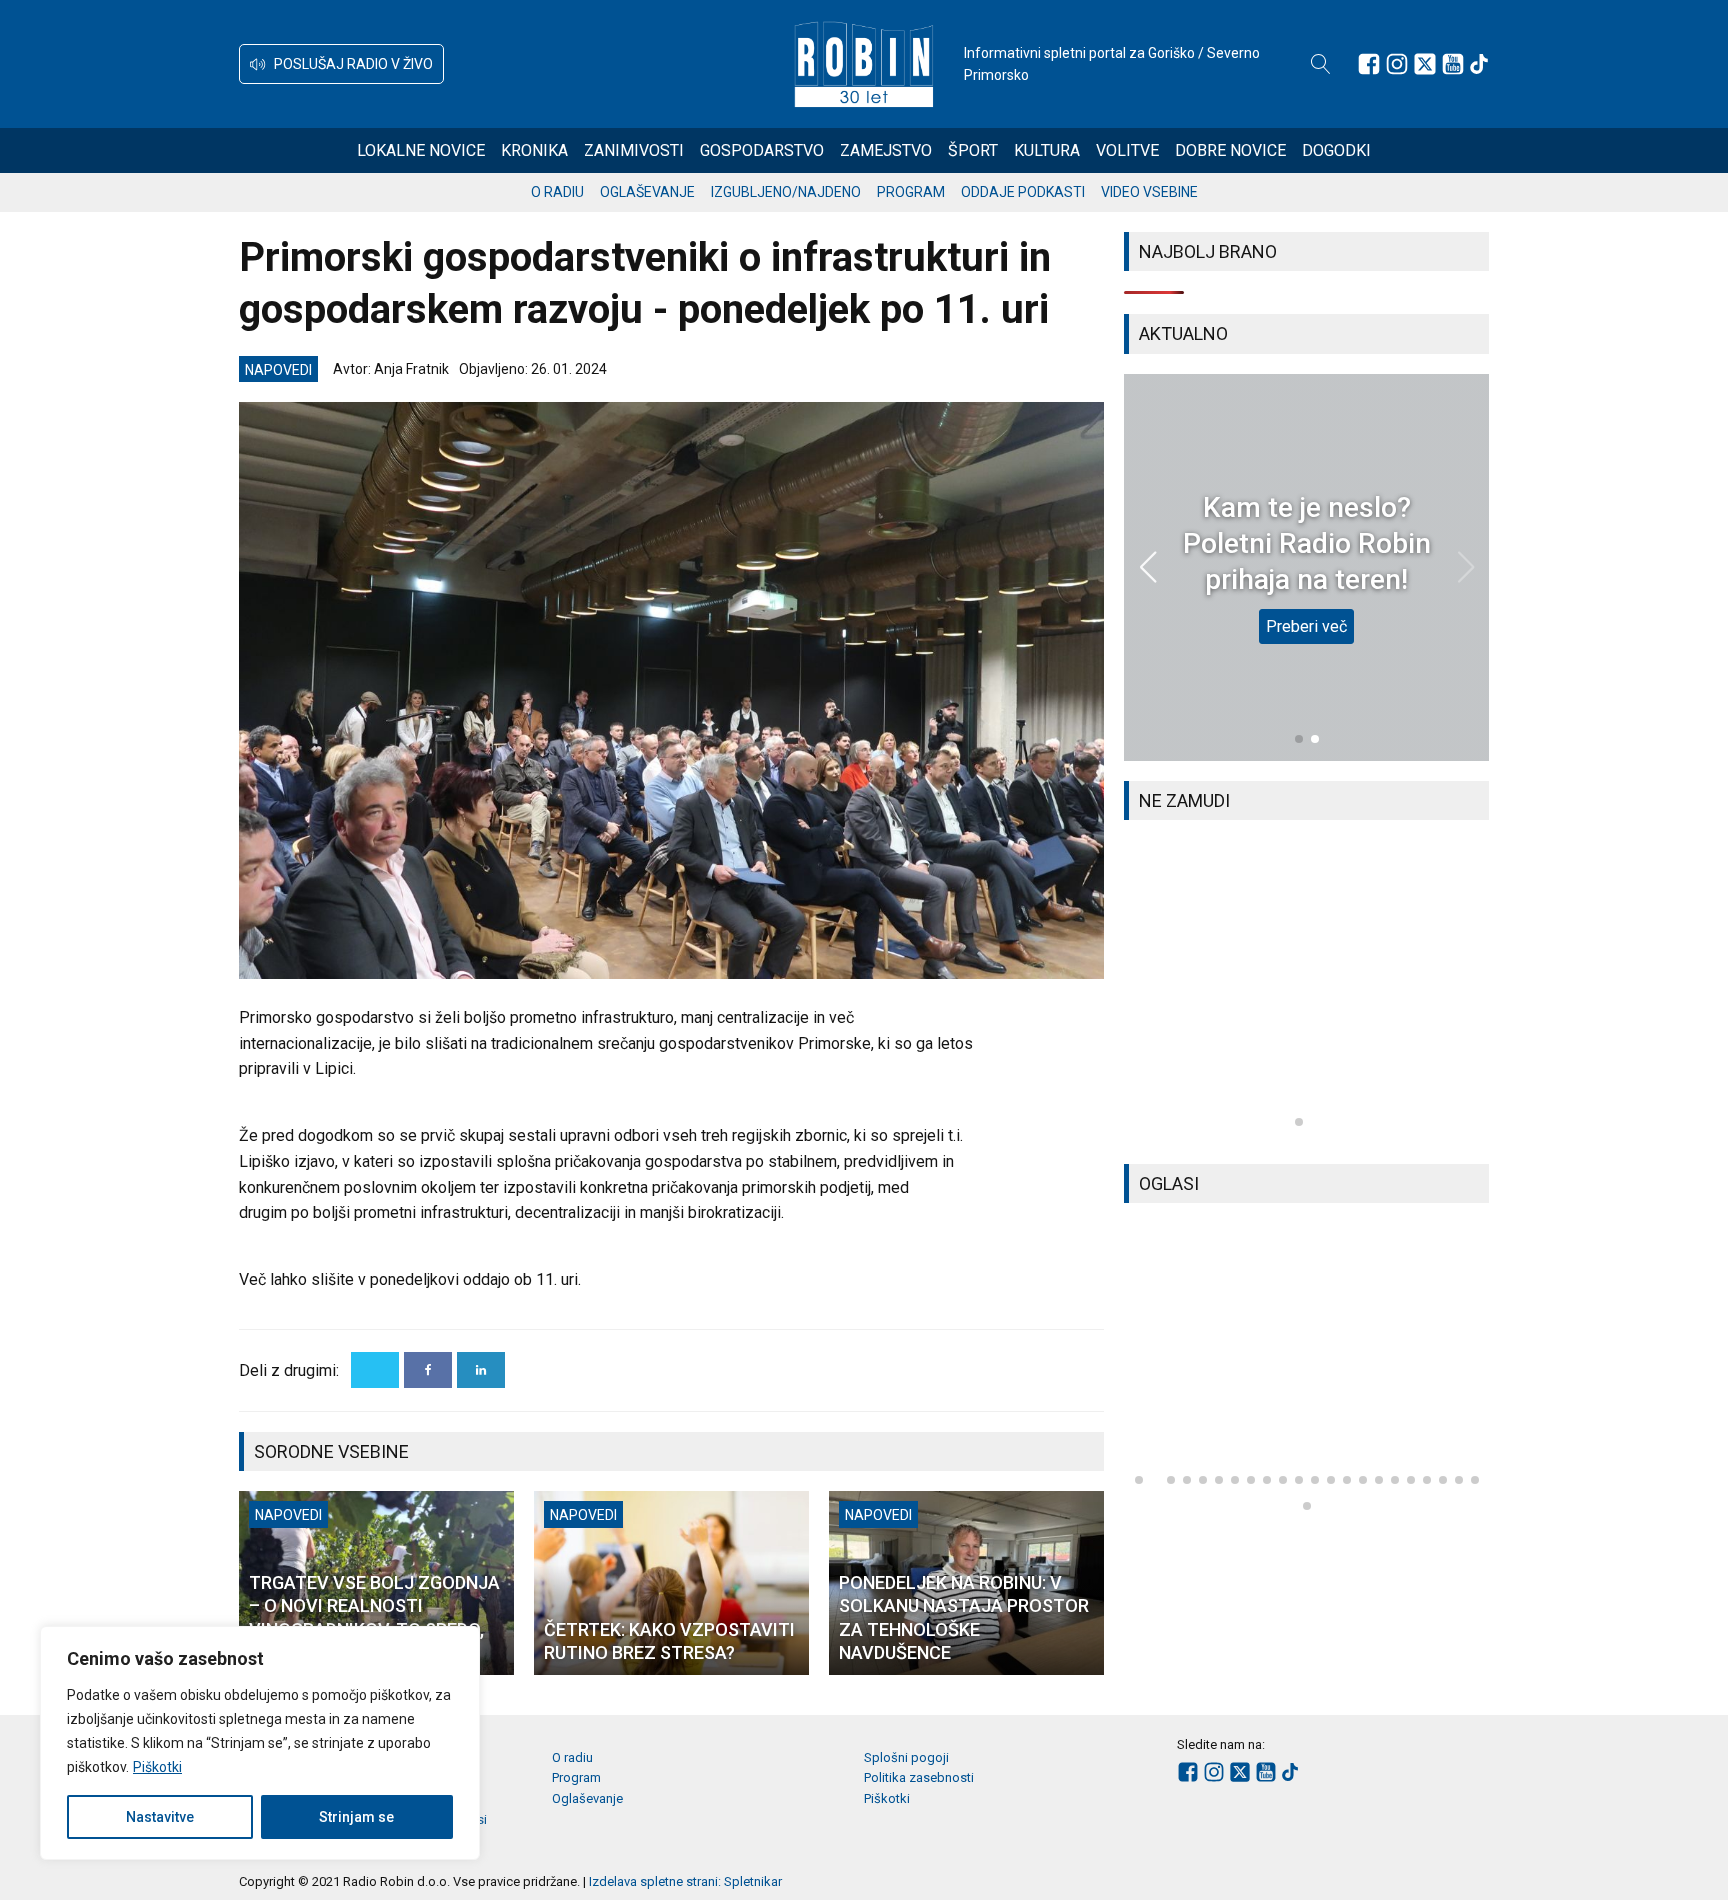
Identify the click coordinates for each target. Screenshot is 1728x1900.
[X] (375, 1370)
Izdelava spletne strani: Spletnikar (685, 1881)
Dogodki (1336, 150)
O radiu (557, 192)
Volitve (1127, 150)
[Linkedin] (481, 1370)
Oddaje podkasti (1023, 192)
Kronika (534, 150)
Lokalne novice (421, 150)
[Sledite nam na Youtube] (1453, 64)
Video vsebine (1149, 192)
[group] (1306, 992)
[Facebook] (428, 1370)
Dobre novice (1230, 150)
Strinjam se (356, 1817)
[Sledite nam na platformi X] (1425, 64)
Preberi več (1306, 626)
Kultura (1047, 150)
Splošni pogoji (906, 1757)
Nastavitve (160, 1817)
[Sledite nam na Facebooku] (1369, 64)
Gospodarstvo (762, 150)
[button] (341, 64)
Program (911, 192)
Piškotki (157, 1767)
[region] (260, 1743)
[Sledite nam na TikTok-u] (1479, 64)
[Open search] (1321, 64)
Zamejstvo (886, 150)
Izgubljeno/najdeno (786, 192)
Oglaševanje (647, 192)
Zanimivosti (634, 150)
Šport (973, 150)
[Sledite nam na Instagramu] (1397, 64)
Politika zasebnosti (919, 1777)
